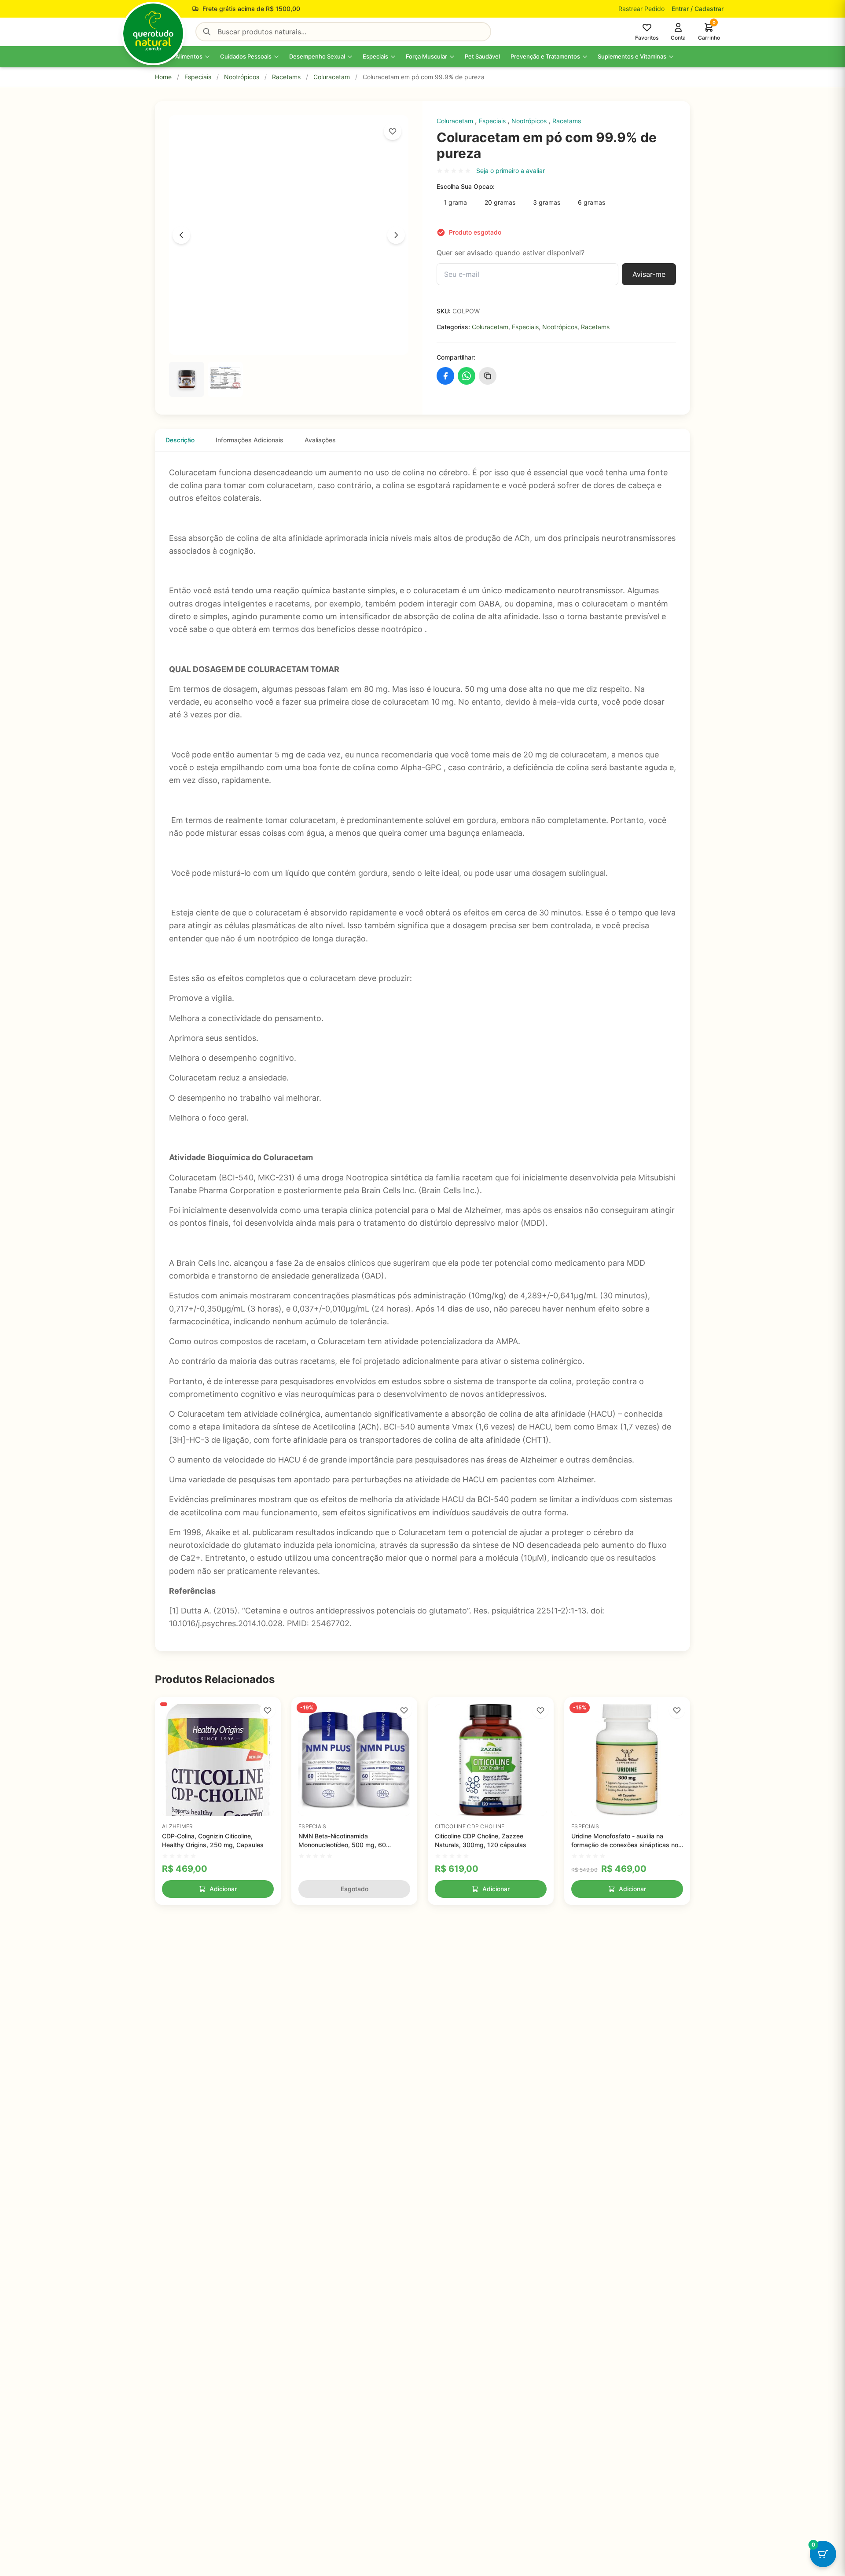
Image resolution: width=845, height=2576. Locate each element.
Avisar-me (649, 274)
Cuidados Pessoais (246, 56)
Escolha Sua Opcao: (466, 186)
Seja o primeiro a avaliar (511, 171)
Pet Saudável (482, 56)
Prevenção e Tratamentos (545, 56)
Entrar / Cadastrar (698, 9)
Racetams (286, 77)
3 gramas (547, 202)
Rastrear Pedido (641, 9)
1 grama (455, 202)
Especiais (375, 56)
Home (163, 77)
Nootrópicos (242, 77)
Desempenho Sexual (317, 56)
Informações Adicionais (250, 440)
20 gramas (500, 202)
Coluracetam (332, 77)
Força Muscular (426, 56)
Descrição (180, 440)
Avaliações (320, 440)
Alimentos (189, 56)
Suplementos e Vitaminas (632, 56)
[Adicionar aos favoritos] (393, 131)
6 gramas (591, 202)
